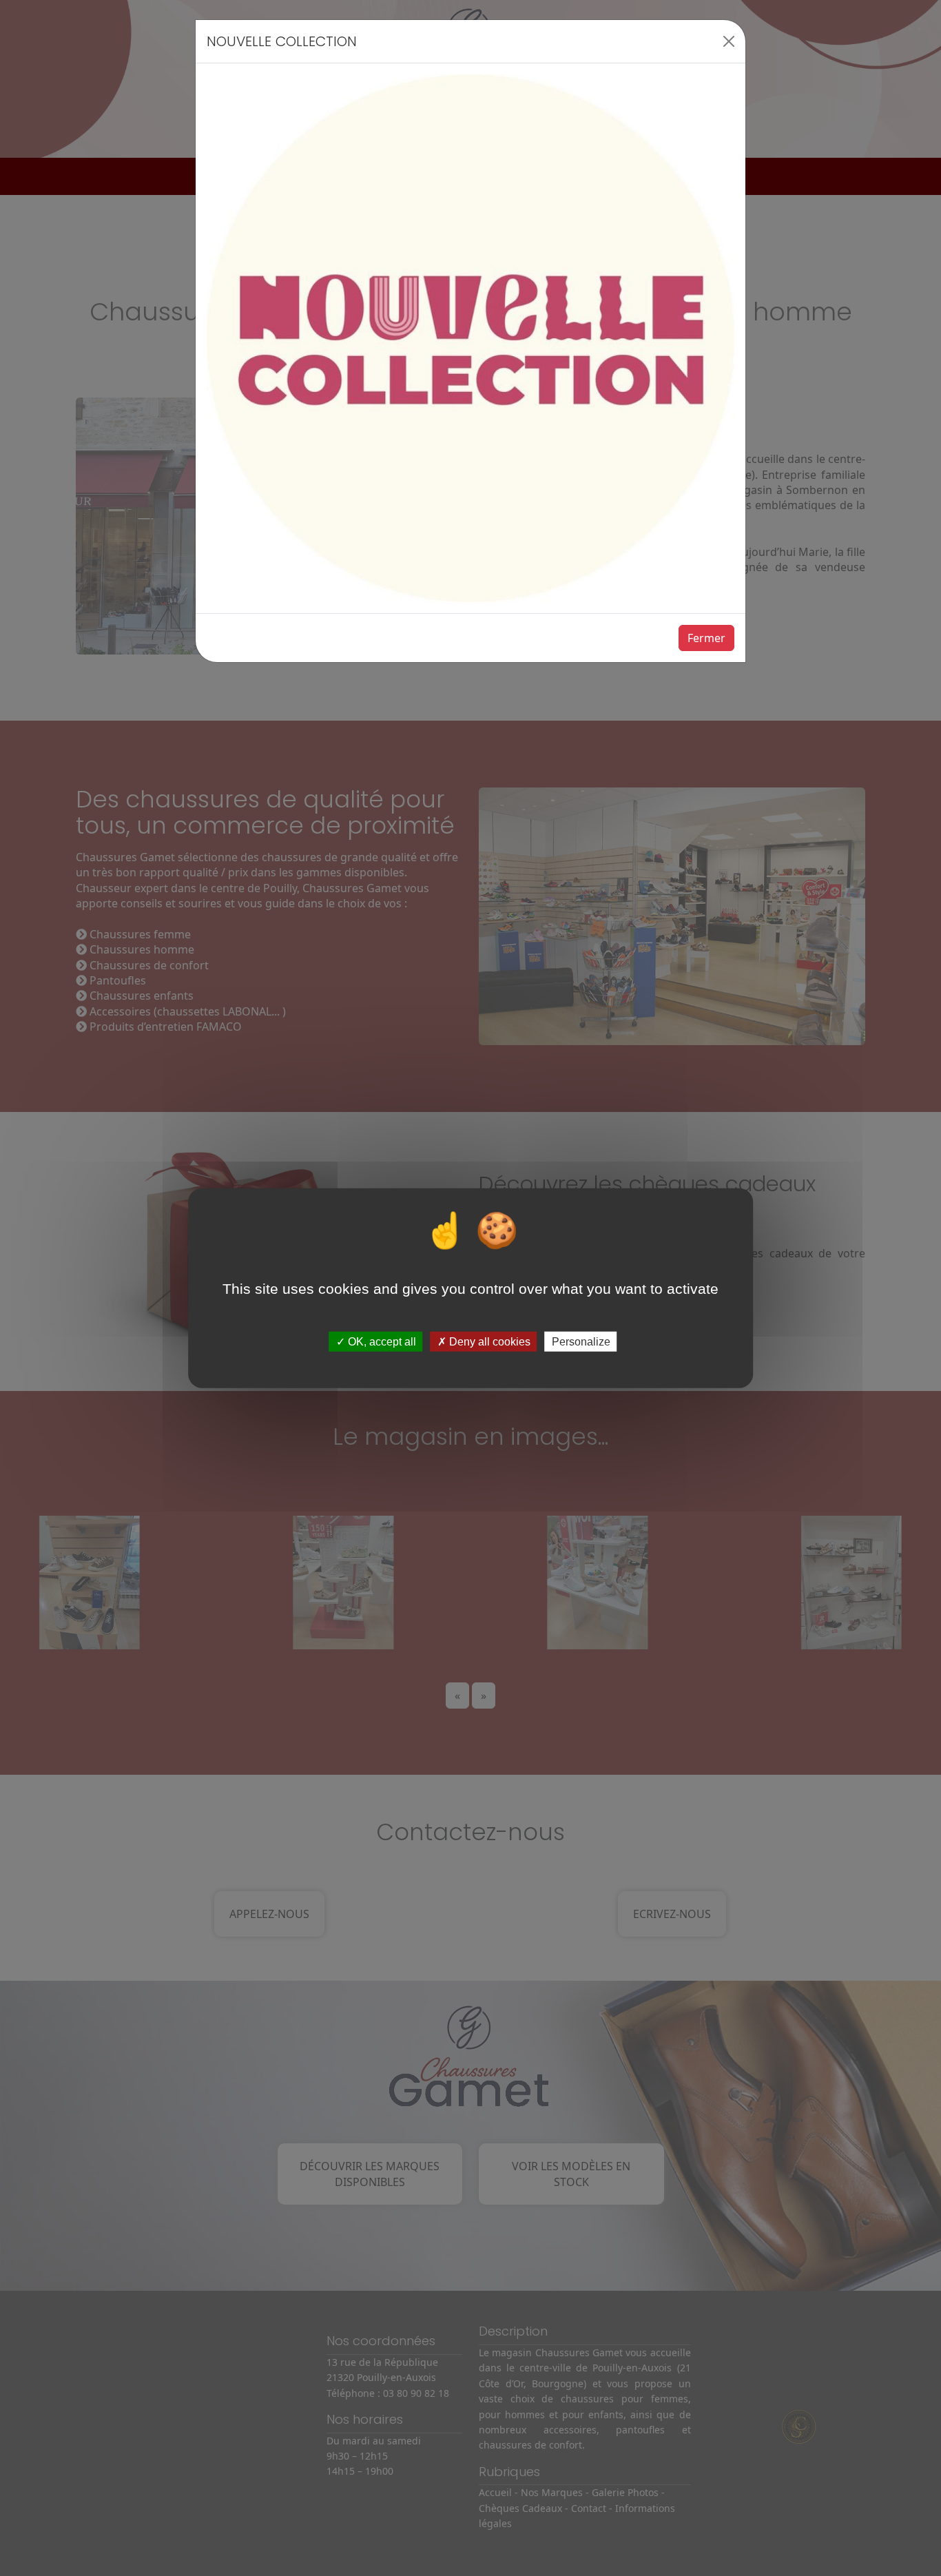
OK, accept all (381, 1342)
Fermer (706, 638)
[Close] (729, 41)
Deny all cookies (488, 1342)
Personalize (581, 1342)
